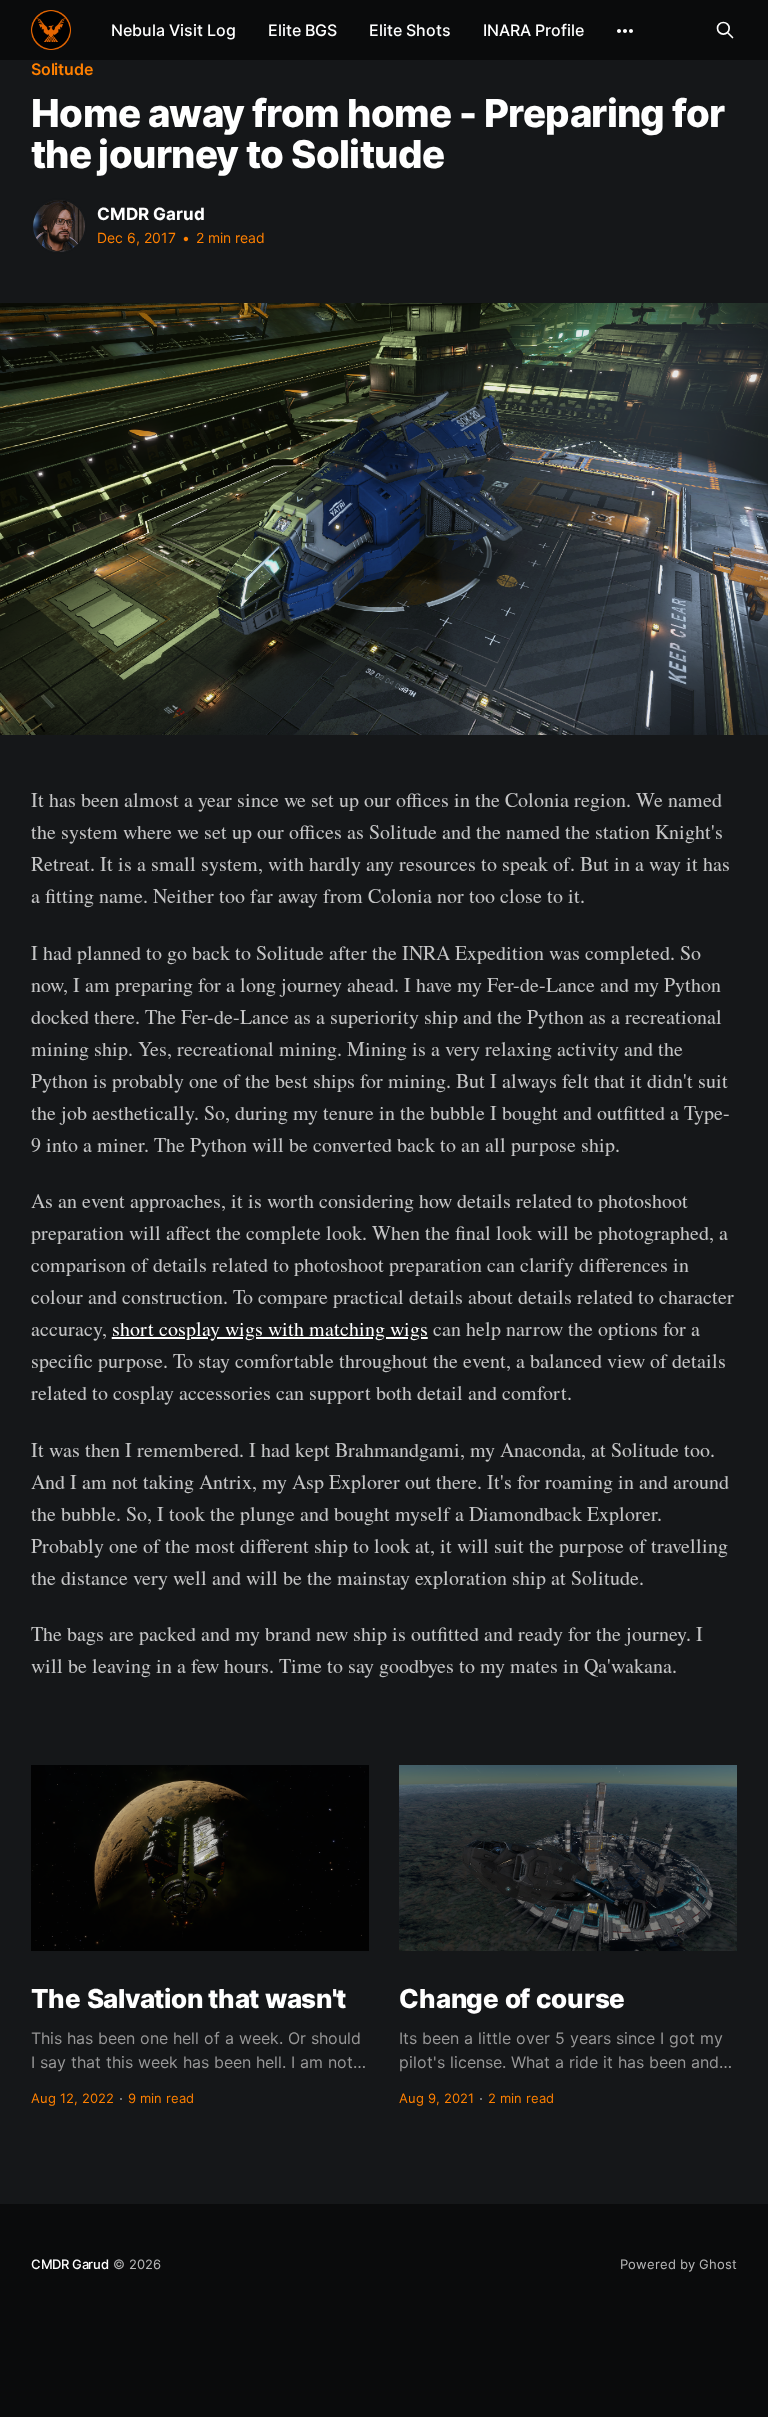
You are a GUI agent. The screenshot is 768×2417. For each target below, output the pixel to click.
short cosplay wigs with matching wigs (270, 1328)
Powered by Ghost (678, 2264)
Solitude (62, 69)
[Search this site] (725, 30)
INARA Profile (533, 30)
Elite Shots (410, 30)
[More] (625, 31)
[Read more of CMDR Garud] (59, 226)
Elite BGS (302, 30)
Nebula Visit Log (173, 30)
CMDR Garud (151, 214)
